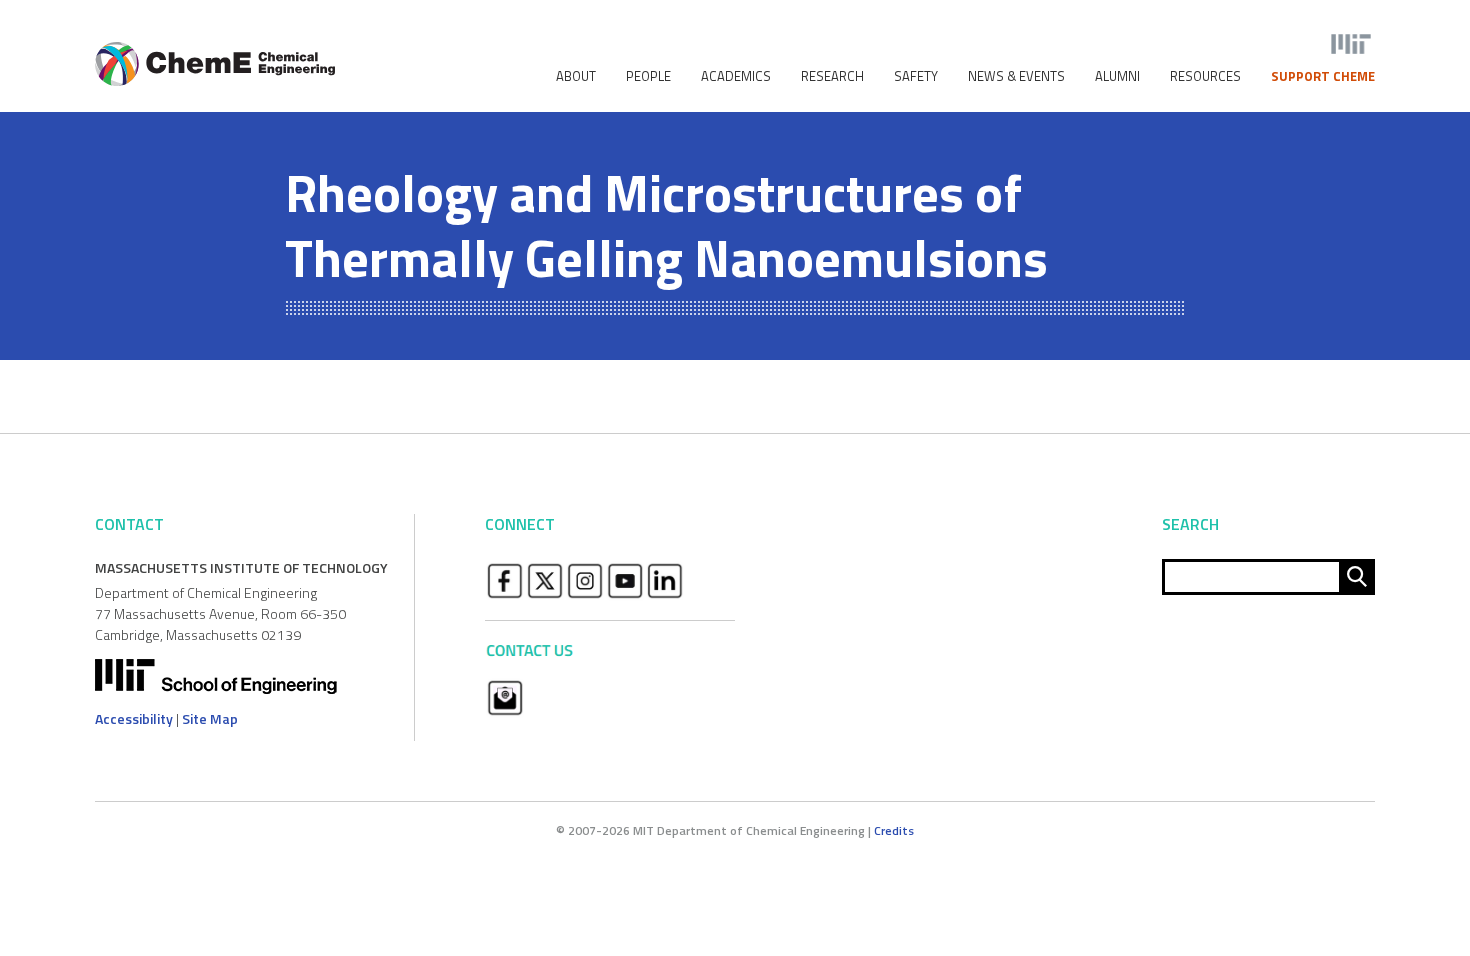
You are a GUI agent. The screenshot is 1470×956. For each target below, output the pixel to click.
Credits (894, 830)
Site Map (210, 718)
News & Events (1016, 76)
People (648, 76)
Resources (1205, 76)
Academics (736, 76)
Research (832, 76)
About (576, 76)
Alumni (1117, 76)
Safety (916, 76)
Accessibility (134, 718)
